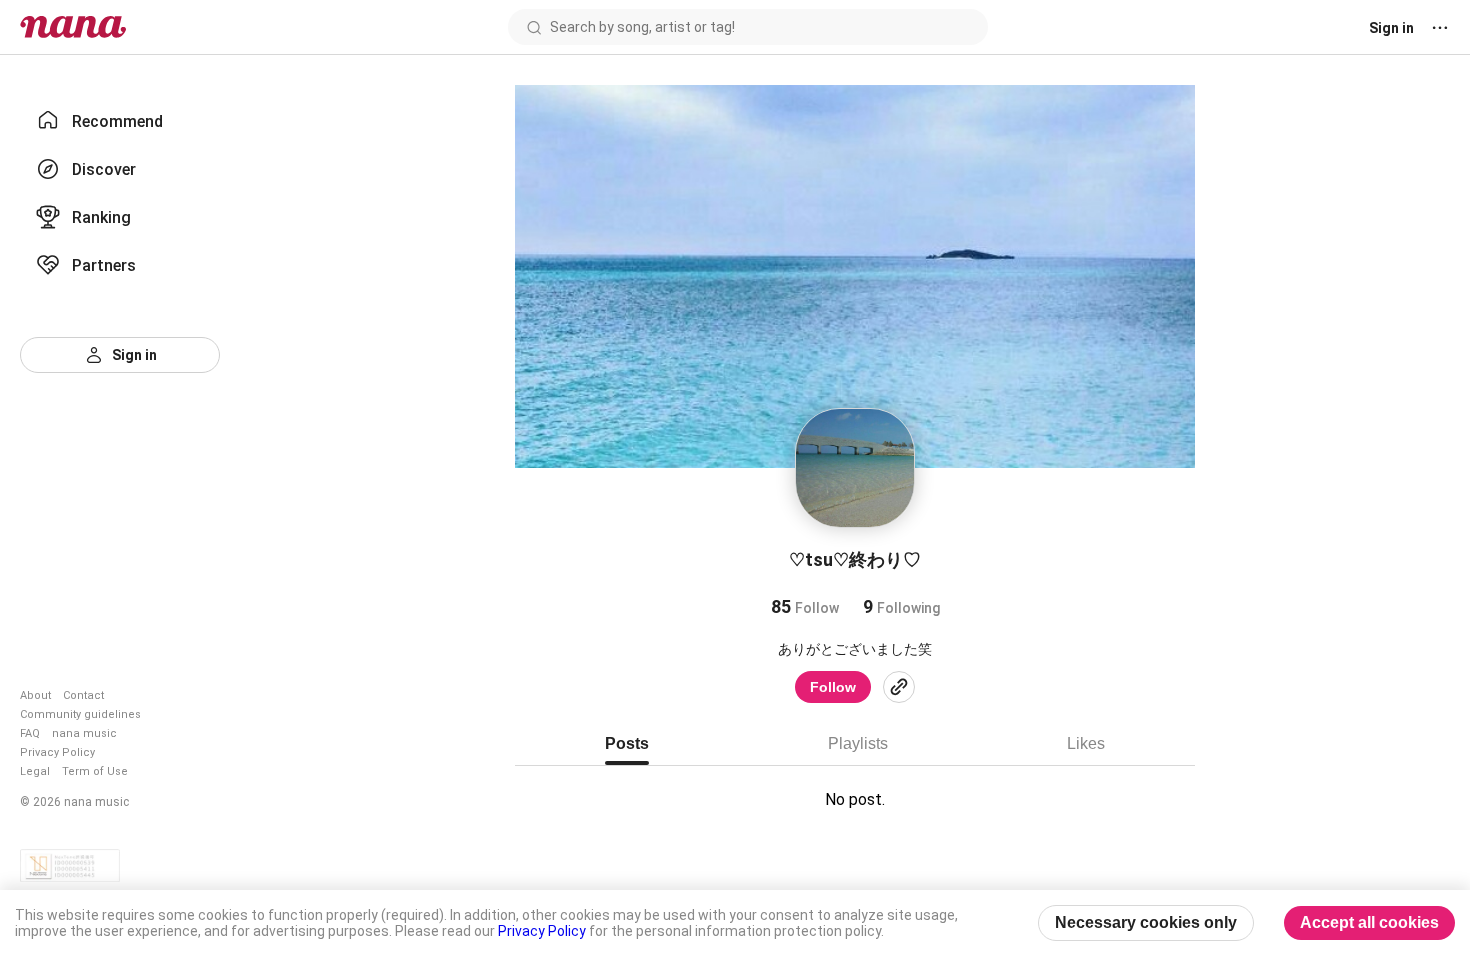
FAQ (30, 733)
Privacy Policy (57, 752)
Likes (1086, 743)
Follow (833, 687)
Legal (35, 771)
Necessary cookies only (1146, 922)
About (35, 695)
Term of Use (95, 771)
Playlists (858, 743)
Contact (83, 695)
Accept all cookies (1369, 922)
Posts (627, 743)
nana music (84, 733)
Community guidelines (80, 714)
